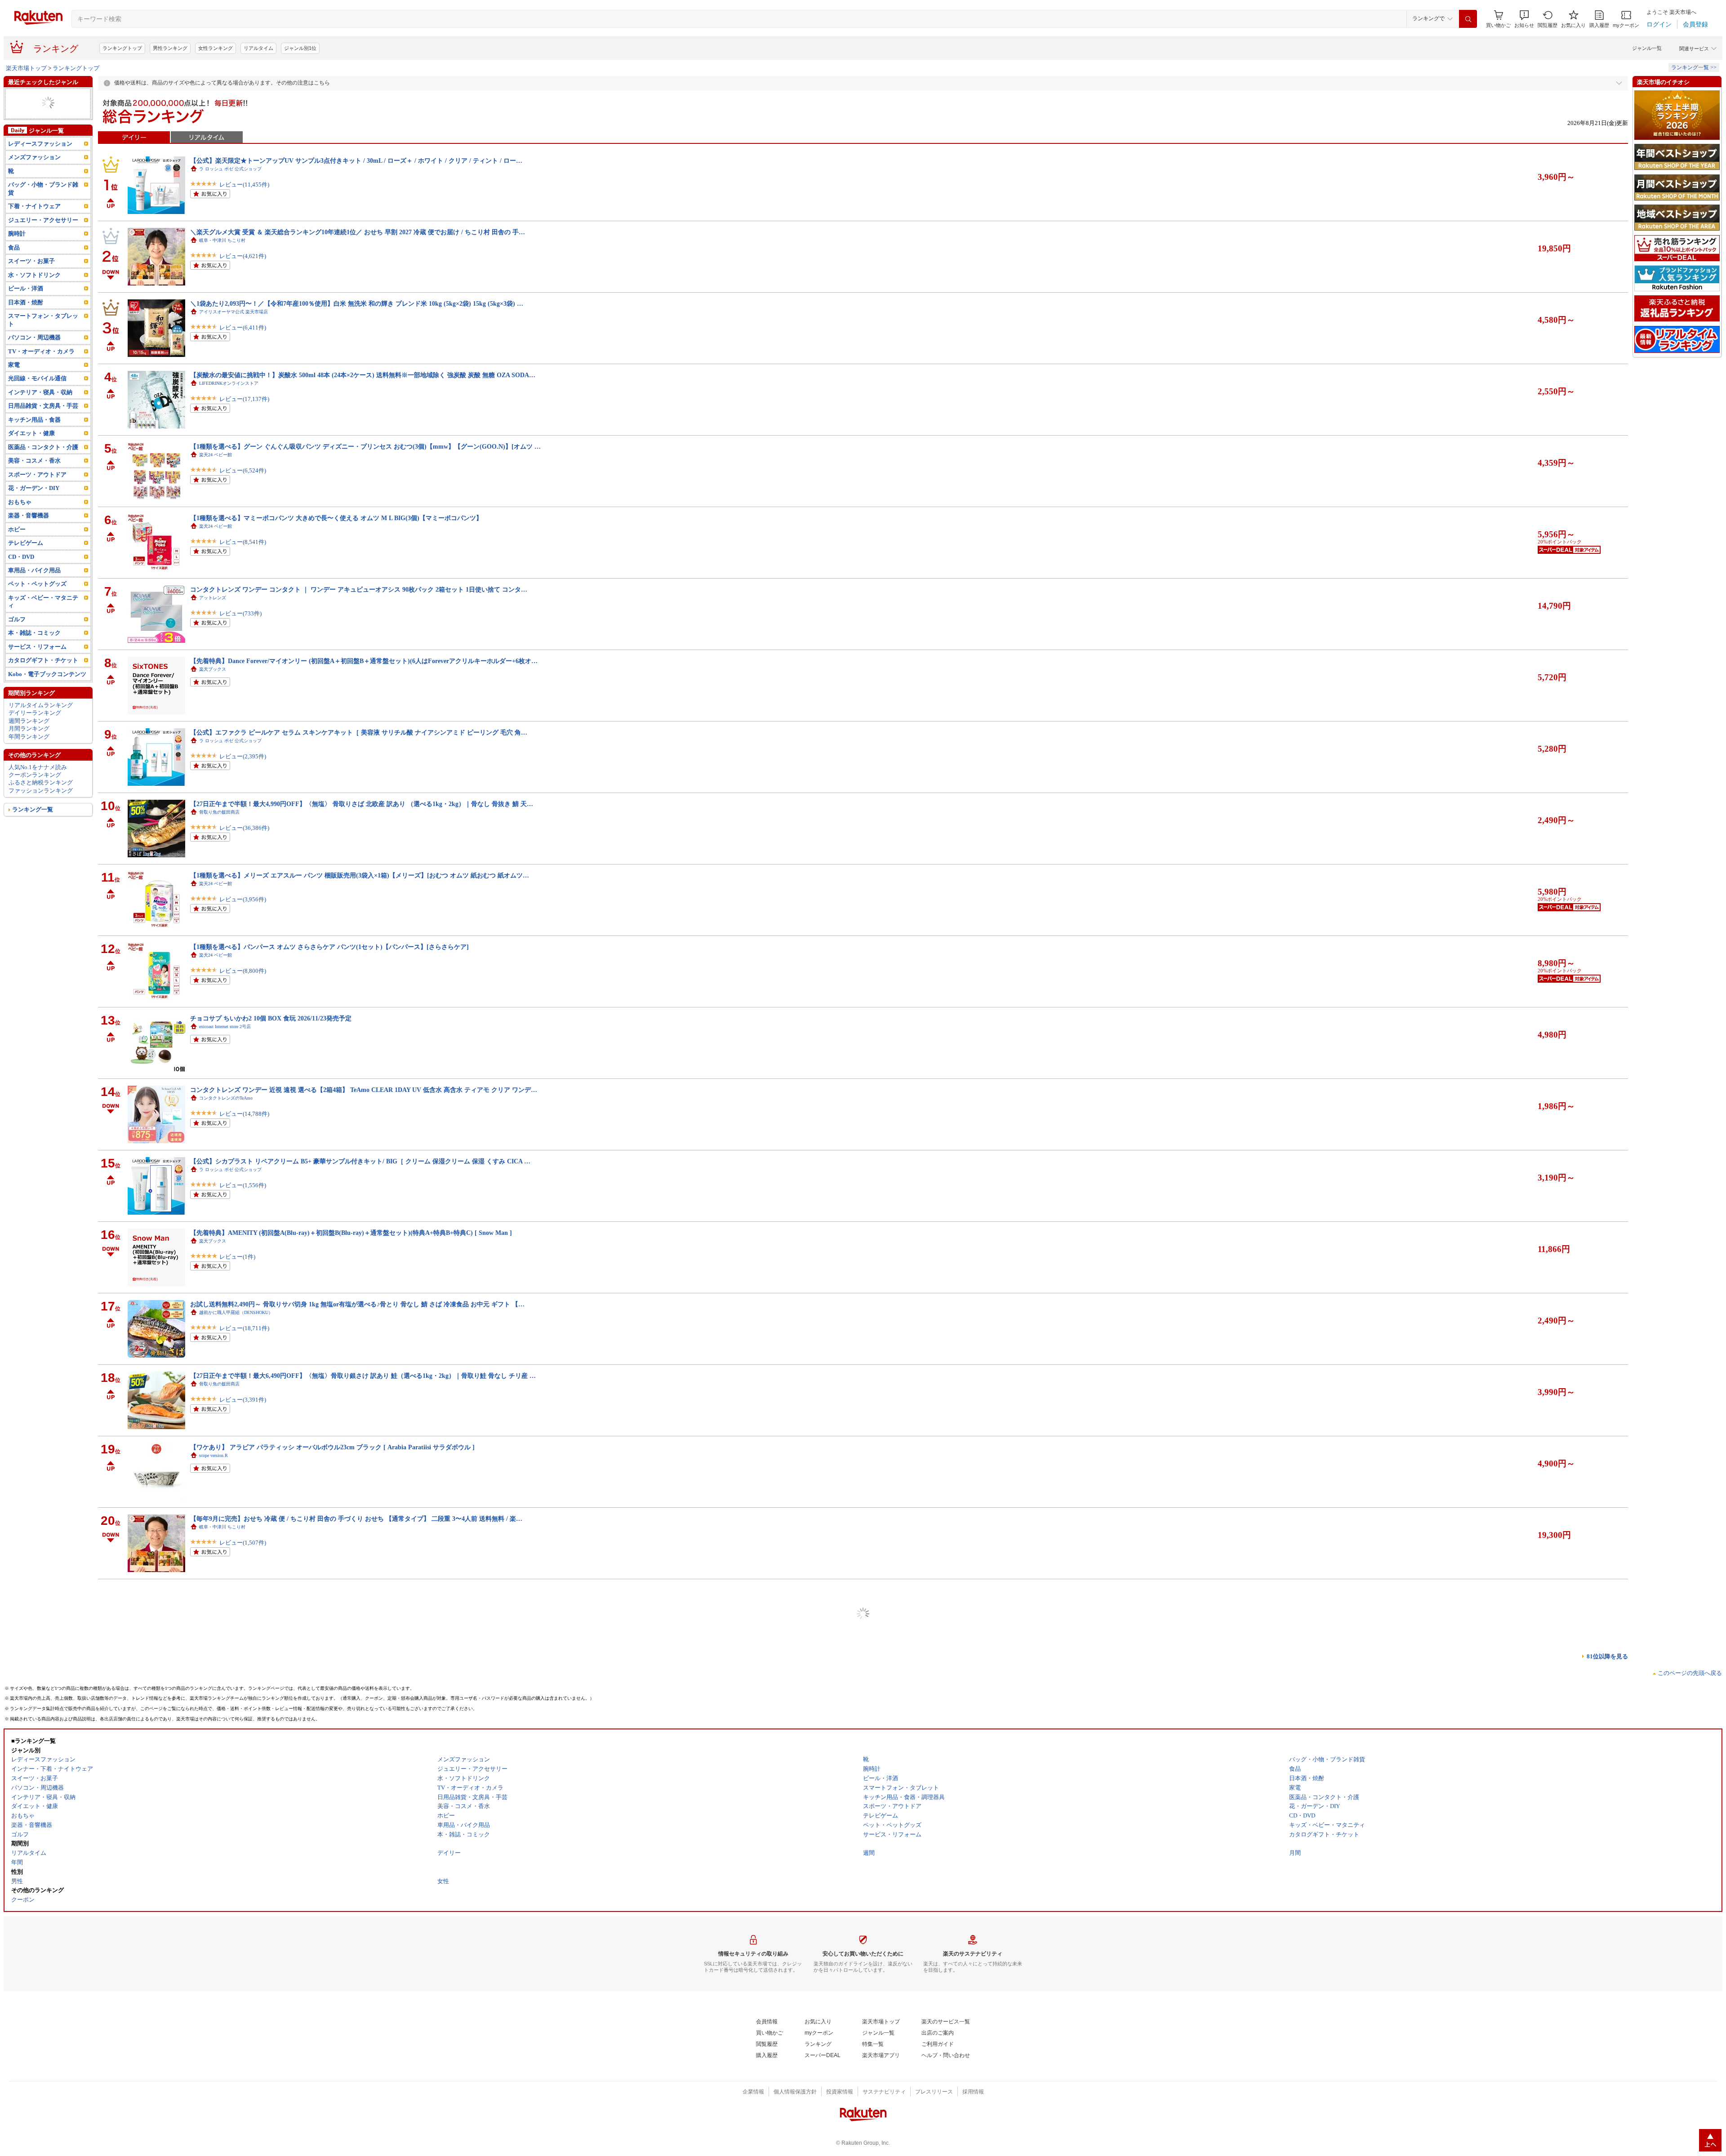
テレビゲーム (26, 543)
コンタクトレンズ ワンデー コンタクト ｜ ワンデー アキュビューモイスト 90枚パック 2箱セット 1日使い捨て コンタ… (359, 2090)
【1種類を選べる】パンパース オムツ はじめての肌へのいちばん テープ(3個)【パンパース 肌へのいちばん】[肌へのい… (361, 1733)
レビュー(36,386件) (244, 828)
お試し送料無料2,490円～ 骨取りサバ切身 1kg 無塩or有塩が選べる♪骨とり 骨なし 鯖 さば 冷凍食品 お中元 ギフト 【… (357, 1304)
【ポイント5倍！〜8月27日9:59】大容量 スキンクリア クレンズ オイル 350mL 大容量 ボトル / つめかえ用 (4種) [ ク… (356, 1590)
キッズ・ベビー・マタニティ (43, 601)
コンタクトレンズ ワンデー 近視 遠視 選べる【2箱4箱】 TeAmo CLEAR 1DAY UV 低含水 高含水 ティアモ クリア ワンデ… (364, 1090)
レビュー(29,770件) (244, 1829)
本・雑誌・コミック (34, 633)
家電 (14, 365)
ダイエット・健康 (31, 433)
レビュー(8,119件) (243, 2114)
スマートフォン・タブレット (43, 320)
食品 (14, 247)
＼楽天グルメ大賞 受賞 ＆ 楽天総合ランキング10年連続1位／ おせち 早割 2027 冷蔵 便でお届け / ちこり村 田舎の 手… (358, 232)
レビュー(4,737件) (243, 1971)
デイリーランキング (35, 713)
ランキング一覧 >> (1694, 67)
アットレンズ (213, 598)
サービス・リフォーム (37, 647)
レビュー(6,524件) (243, 470)
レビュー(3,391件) (243, 1400)
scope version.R (214, 1455)
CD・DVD (21, 557)
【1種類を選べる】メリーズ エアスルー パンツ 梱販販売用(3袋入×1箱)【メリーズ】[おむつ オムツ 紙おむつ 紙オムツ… (360, 875)
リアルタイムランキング (41, 705)
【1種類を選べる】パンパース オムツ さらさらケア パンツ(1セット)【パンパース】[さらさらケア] (329, 947)
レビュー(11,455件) (244, 185)
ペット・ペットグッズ (37, 584)
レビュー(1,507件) (243, 1543)
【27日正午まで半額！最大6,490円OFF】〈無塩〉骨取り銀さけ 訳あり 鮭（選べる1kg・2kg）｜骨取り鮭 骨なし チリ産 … (363, 1376)
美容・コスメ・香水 (34, 461)
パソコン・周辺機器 (34, 337)
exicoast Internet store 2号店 (225, 1027)
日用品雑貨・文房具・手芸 (43, 406)
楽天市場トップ (26, 68)
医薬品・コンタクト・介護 (43, 447)
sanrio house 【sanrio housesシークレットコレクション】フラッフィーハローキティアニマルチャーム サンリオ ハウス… (360, 1662)
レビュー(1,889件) (243, 1900)
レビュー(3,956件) (243, 899)
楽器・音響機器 (29, 515)
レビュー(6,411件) (243, 327)
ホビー (17, 529)
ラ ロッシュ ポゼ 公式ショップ (230, 169)
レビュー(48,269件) (244, 1614)
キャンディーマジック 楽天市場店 (235, 1813)
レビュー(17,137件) (244, 399)
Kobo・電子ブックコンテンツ (47, 674)
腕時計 (17, 234)
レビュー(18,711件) (244, 1328)
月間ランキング (29, 728)
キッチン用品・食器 (34, 420)
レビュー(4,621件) (243, 256)
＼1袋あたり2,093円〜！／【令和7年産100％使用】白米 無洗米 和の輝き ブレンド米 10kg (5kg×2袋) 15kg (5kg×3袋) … (357, 303)
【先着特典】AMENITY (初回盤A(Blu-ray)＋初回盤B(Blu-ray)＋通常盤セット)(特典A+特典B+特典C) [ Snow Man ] (351, 1233)
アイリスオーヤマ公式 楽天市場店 (234, 312)
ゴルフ (17, 619)
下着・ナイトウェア (34, 206)
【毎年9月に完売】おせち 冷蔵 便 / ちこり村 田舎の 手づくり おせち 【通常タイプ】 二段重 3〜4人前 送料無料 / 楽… (356, 1519)
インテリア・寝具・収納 (40, 392)
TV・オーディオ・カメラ (41, 351)
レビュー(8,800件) (243, 971)
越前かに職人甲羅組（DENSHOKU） (236, 1312)
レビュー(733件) (240, 613)
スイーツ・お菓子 (31, 261)
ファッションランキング (41, 791)
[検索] (1468, 19)
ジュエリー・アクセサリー (43, 220)
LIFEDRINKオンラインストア (229, 383)
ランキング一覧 (33, 809)
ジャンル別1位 (300, 48)
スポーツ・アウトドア (37, 474)
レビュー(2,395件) (243, 756)
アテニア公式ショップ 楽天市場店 (235, 1598)
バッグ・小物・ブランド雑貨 (43, 188)
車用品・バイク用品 (34, 570)
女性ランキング (216, 48)
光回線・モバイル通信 (37, 378)
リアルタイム (258, 48)
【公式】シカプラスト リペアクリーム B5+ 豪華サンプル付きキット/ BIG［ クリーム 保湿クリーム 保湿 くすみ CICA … (360, 1161)
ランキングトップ (122, 48)
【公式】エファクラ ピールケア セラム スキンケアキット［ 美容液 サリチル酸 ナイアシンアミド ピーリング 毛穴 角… (359, 732)
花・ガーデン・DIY (34, 488)
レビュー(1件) (237, 1257)
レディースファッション (40, 144)
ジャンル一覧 (1647, 48)
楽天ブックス (213, 669)
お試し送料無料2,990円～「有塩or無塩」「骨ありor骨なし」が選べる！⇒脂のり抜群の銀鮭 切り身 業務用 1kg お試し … (360, 1947)
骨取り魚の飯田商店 (219, 812)
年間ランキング (29, 737)
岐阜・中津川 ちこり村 (222, 240)
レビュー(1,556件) (243, 1185)
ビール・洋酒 (26, 288)
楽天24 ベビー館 (216, 455)
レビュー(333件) (240, 2043)
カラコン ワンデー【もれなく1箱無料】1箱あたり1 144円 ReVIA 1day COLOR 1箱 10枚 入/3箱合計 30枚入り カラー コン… (363, 1804)
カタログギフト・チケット (43, 660)
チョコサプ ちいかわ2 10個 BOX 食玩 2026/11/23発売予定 (271, 1018)
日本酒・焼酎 (26, 302)
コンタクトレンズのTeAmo (226, 1098)
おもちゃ (20, 502)
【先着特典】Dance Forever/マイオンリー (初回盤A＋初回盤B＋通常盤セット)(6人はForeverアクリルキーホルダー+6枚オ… (364, 661)
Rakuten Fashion (214, 1670)
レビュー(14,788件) (244, 1114)
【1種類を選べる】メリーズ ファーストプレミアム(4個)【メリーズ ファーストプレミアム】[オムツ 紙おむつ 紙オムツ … (362, 1876)
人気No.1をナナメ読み (38, 767)
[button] (1524, 19)
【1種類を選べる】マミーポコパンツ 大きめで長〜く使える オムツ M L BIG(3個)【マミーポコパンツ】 (336, 518)
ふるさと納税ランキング (41, 782)
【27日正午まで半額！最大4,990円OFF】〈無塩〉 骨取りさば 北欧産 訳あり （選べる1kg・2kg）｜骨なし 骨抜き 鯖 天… (362, 804)
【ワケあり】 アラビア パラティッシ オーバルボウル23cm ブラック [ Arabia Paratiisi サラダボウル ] (332, 1447)
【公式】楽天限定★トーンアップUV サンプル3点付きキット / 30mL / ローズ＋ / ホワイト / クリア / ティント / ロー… (356, 160)
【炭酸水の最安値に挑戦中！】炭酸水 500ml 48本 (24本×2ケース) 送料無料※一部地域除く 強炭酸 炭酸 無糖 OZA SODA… (363, 375)
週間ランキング (29, 721)
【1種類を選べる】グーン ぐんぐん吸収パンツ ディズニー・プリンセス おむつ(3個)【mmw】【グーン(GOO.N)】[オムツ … (365, 446)
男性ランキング (170, 48)
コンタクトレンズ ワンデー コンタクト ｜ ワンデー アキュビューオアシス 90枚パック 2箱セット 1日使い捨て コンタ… (359, 589)
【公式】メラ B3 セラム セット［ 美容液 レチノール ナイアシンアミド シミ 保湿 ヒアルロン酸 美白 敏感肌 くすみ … (356, 2019)
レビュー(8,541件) (243, 542)
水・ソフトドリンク (34, 275)
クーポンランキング (35, 775)
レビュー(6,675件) (243, 1757)
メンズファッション (34, 157)
